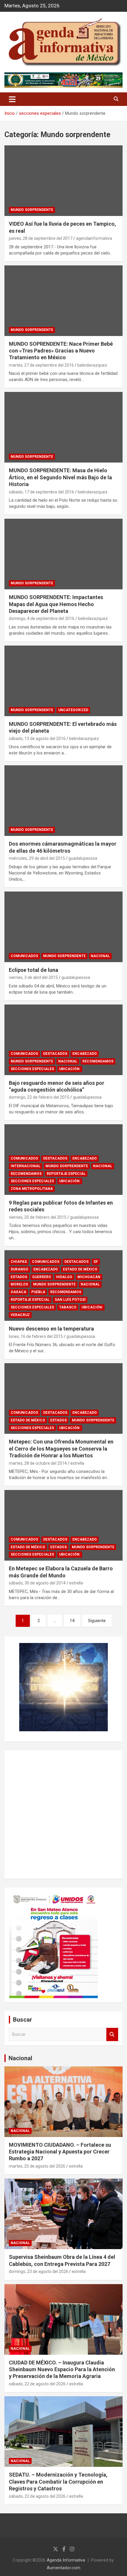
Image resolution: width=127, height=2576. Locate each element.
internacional (26, 1166)
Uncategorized (73, 710)
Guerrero (42, 1277)
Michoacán (89, 1277)
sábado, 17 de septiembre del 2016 (41, 492)
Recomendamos (98, 1061)
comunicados (24, 956)
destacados (55, 1054)
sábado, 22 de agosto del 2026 (37, 2384)
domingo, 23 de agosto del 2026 (39, 2271)
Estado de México (80, 1269)
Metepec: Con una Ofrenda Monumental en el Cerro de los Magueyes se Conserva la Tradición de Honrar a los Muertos (61, 1449)
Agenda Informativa (66, 2560)
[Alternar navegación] (12, 99)
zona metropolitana (32, 1189)
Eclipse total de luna (34, 970)
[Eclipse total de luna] (63, 927)
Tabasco (68, 1307)
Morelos (19, 1284)
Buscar (112, 2034)
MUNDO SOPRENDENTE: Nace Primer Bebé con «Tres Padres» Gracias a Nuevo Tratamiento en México (61, 351)
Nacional (20, 2058)
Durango (19, 1269)
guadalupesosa (83, 858)
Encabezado (85, 1054)
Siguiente (97, 1621)
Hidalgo (64, 1277)
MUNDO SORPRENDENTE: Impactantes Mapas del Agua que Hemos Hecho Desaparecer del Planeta (56, 604)
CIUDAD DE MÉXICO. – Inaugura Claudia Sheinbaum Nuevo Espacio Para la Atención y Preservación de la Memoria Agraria (62, 2369)
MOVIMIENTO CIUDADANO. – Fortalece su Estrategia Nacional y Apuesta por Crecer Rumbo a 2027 (60, 2152)
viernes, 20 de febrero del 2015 (38, 1217)
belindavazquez (92, 365)
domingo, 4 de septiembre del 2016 (42, 618)
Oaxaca (18, 1292)
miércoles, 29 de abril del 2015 (37, 858)
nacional (100, 956)
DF (96, 1262)
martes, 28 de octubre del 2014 (38, 1463)
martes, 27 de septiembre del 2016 (41, 365)
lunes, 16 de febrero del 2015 (36, 1336)
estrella (77, 1463)
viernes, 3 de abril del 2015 (33, 977)
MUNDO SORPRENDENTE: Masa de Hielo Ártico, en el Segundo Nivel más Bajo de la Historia (60, 477)
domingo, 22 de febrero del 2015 (39, 1097)
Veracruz (20, 1315)
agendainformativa (94, 238)
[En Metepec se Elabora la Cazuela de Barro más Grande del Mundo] (63, 1525)
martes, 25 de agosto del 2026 (37, 2166)
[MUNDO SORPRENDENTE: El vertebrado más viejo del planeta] (63, 681)
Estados (19, 1277)
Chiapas (19, 1262)
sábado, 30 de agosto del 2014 (37, 1583)
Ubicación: (70, 1069)
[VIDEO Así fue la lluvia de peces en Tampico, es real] (63, 181)
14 (72, 1621)
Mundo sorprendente (32, 210)
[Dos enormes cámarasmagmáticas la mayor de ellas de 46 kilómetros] (63, 801)
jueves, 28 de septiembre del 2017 (41, 238)
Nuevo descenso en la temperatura (51, 1329)
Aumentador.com (63, 2568)
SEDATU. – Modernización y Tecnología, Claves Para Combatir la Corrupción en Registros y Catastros (58, 2482)
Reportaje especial (66, 1174)
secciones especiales (32, 1069)
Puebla (38, 1292)
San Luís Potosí (70, 1300)
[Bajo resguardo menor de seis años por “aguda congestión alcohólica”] (63, 1040)
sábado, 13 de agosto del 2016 (37, 739)
